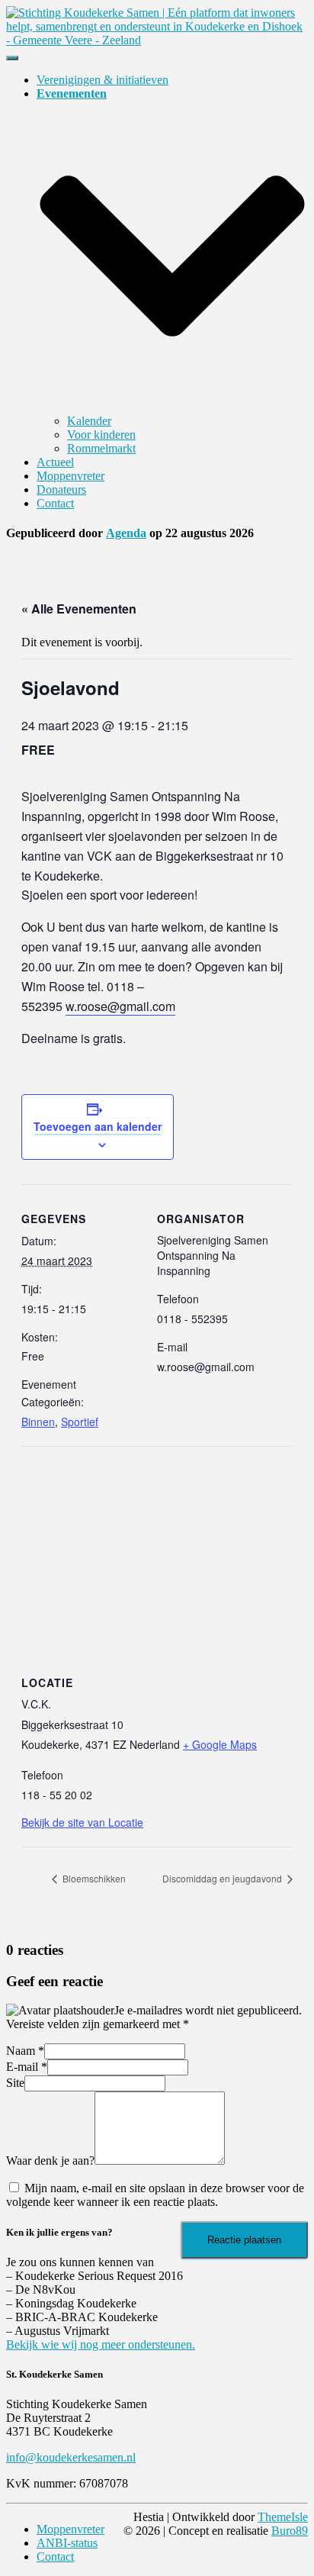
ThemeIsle (283, 2517)
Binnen (38, 1422)
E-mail (27, 2067)
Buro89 (290, 2531)
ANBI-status (67, 2543)
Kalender (89, 421)
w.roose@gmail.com (120, 1006)
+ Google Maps (220, 1744)
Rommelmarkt (101, 448)
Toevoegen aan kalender (98, 1126)
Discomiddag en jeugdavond (223, 1878)
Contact (55, 503)
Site (15, 2083)
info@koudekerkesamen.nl (71, 2457)
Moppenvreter (70, 476)
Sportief (80, 1422)
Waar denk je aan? (50, 2161)
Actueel (55, 462)
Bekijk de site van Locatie (82, 1822)
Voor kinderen (101, 435)
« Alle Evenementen (79, 609)
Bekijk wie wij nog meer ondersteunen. (101, 2344)
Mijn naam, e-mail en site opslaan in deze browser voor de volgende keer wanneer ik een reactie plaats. (155, 2195)
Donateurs (61, 489)
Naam (25, 2051)
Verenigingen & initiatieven (103, 80)
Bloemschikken (93, 1878)
